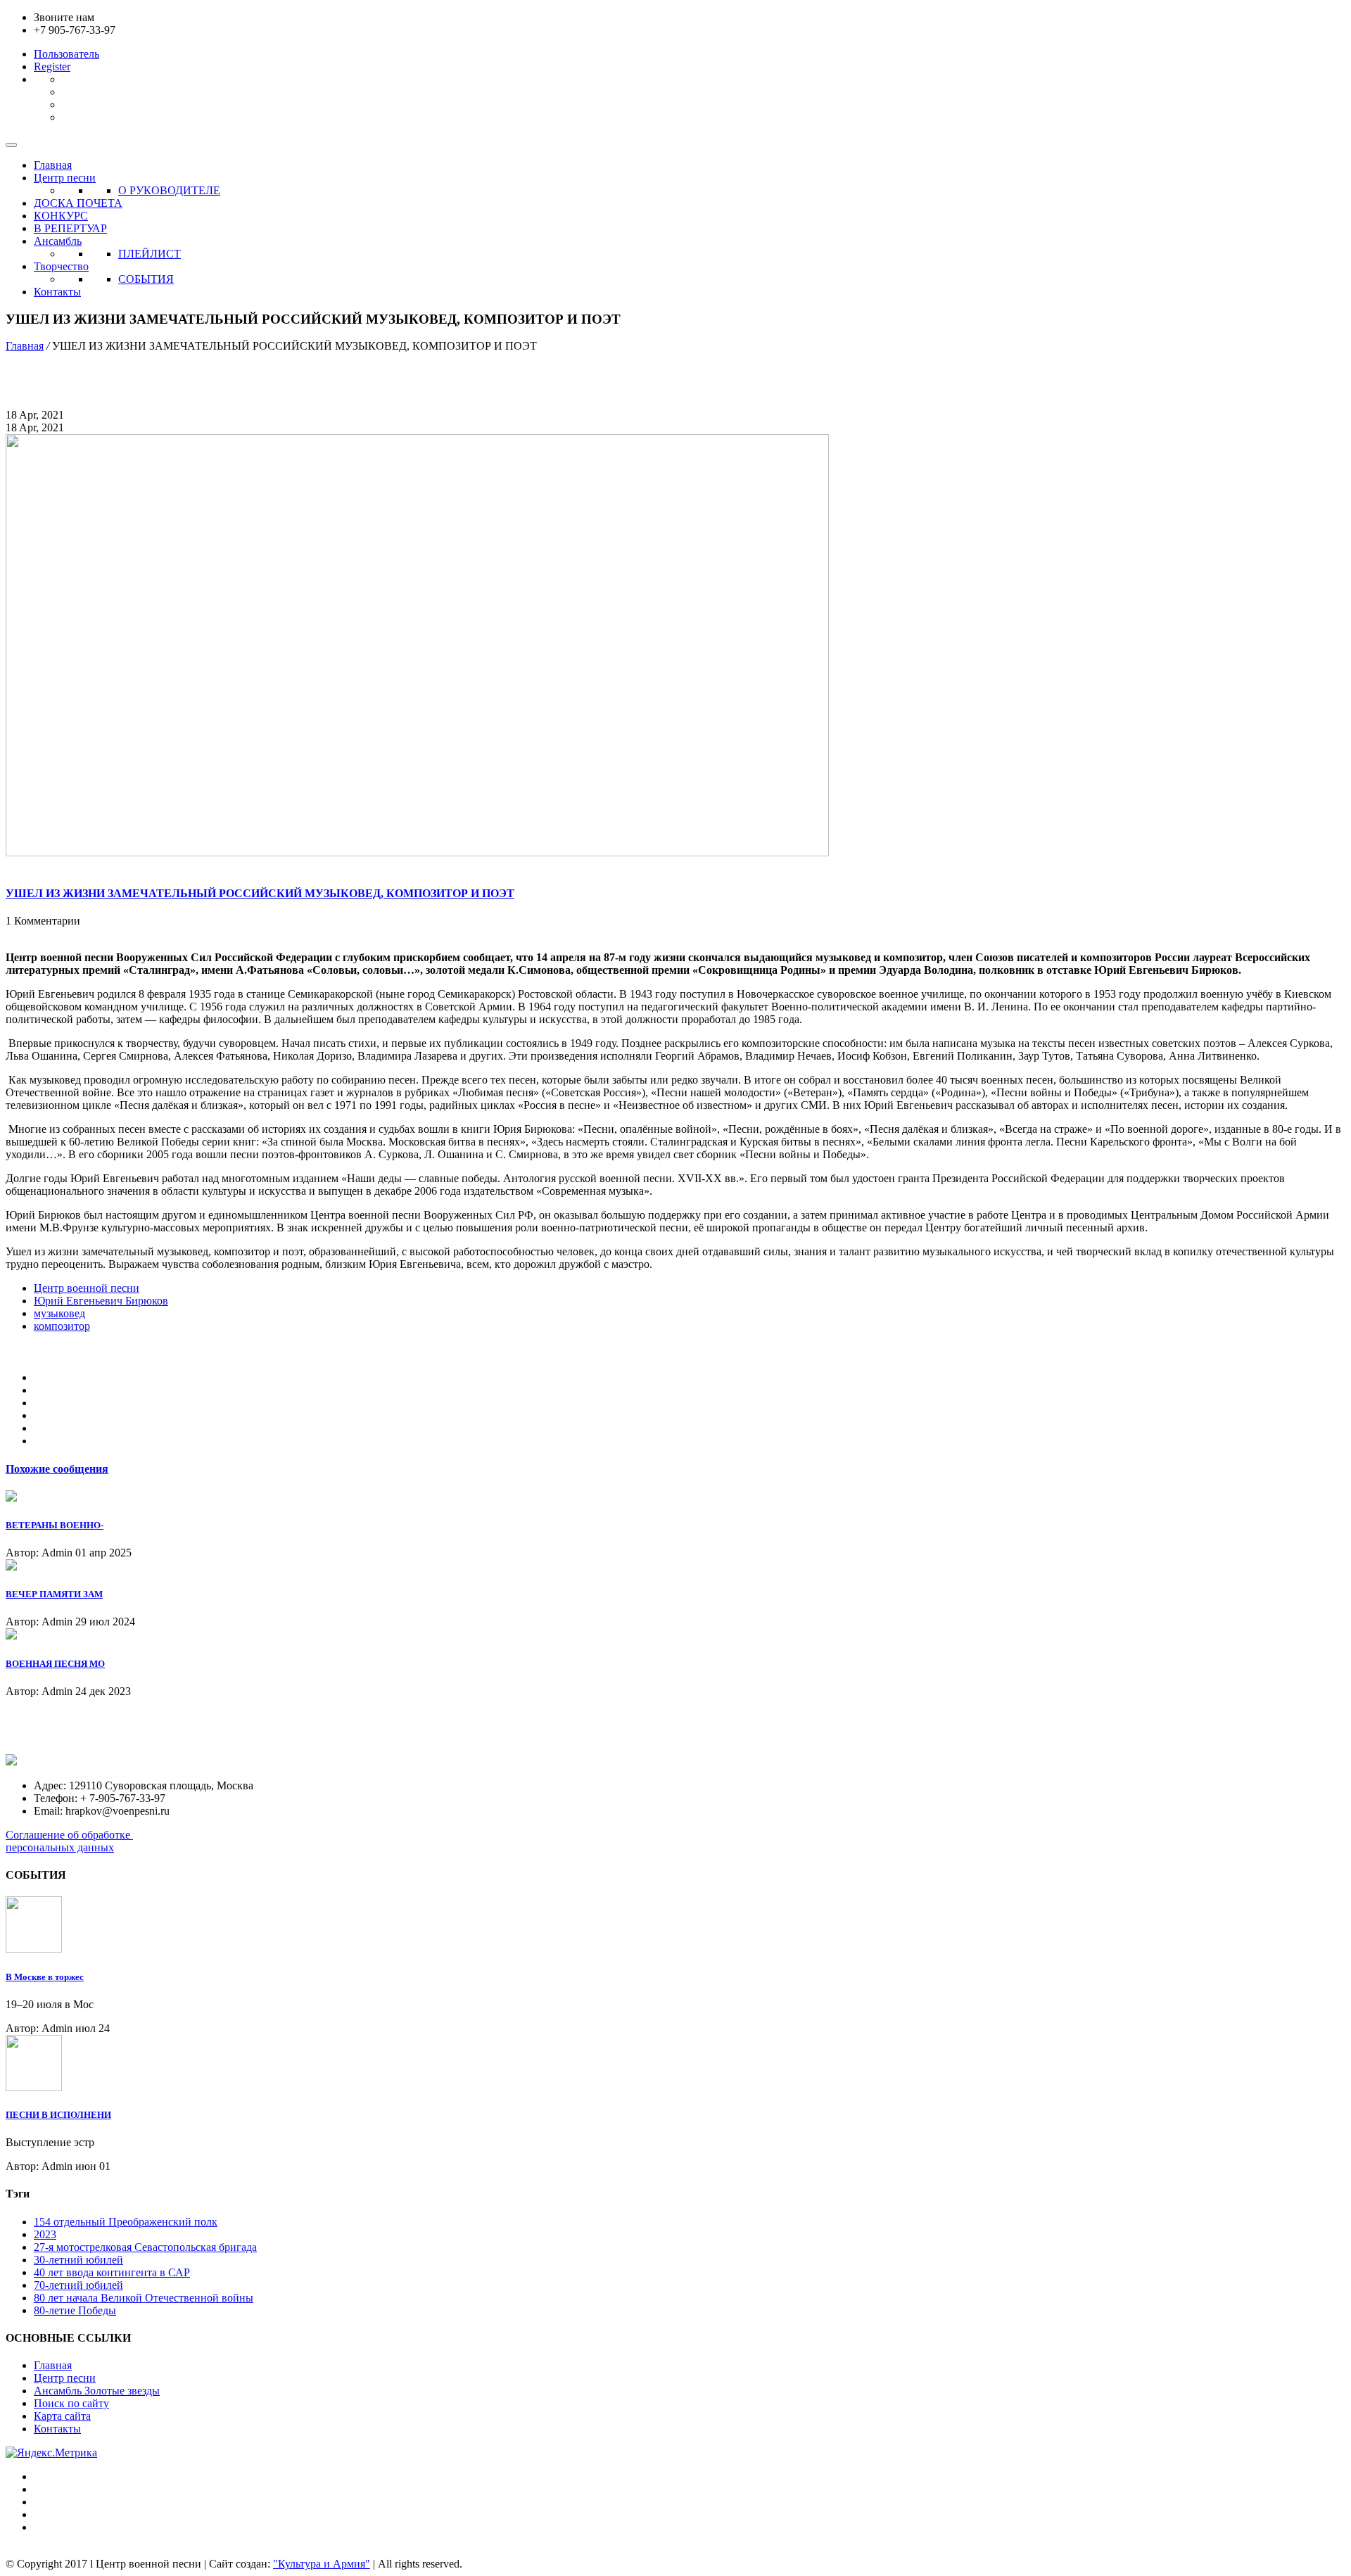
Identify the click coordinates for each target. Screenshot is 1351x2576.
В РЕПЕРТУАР (70, 228)
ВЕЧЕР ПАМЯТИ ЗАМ (54, 1594)
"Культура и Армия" (322, 2564)
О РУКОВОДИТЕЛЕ (169, 190)
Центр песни (65, 178)
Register (52, 66)
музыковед (59, 1313)
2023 (45, 2234)
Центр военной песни (87, 1288)
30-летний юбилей (78, 2260)
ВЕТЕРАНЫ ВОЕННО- (55, 1525)
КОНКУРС (61, 216)
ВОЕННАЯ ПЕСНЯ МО (55, 1664)
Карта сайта (62, 2416)
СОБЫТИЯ (146, 279)
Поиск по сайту (71, 2403)
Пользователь (66, 54)
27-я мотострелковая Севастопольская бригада (145, 2247)
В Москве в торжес (45, 1977)
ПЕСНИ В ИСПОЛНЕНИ (58, 2115)
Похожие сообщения (57, 1469)
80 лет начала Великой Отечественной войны (144, 2298)
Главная (53, 165)
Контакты (57, 292)
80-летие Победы (75, 2310)
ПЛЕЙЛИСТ (150, 254)
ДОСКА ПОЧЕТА (78, 203)
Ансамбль (58, 241)
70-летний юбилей (78, 2285)
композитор (62, 1326)
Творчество (61, 266)
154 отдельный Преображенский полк (126, 2222)
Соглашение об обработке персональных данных (69, 1841)
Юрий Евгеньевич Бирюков (101, 1301)
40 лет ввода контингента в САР (112, 2272)
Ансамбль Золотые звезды (97, 2391)
